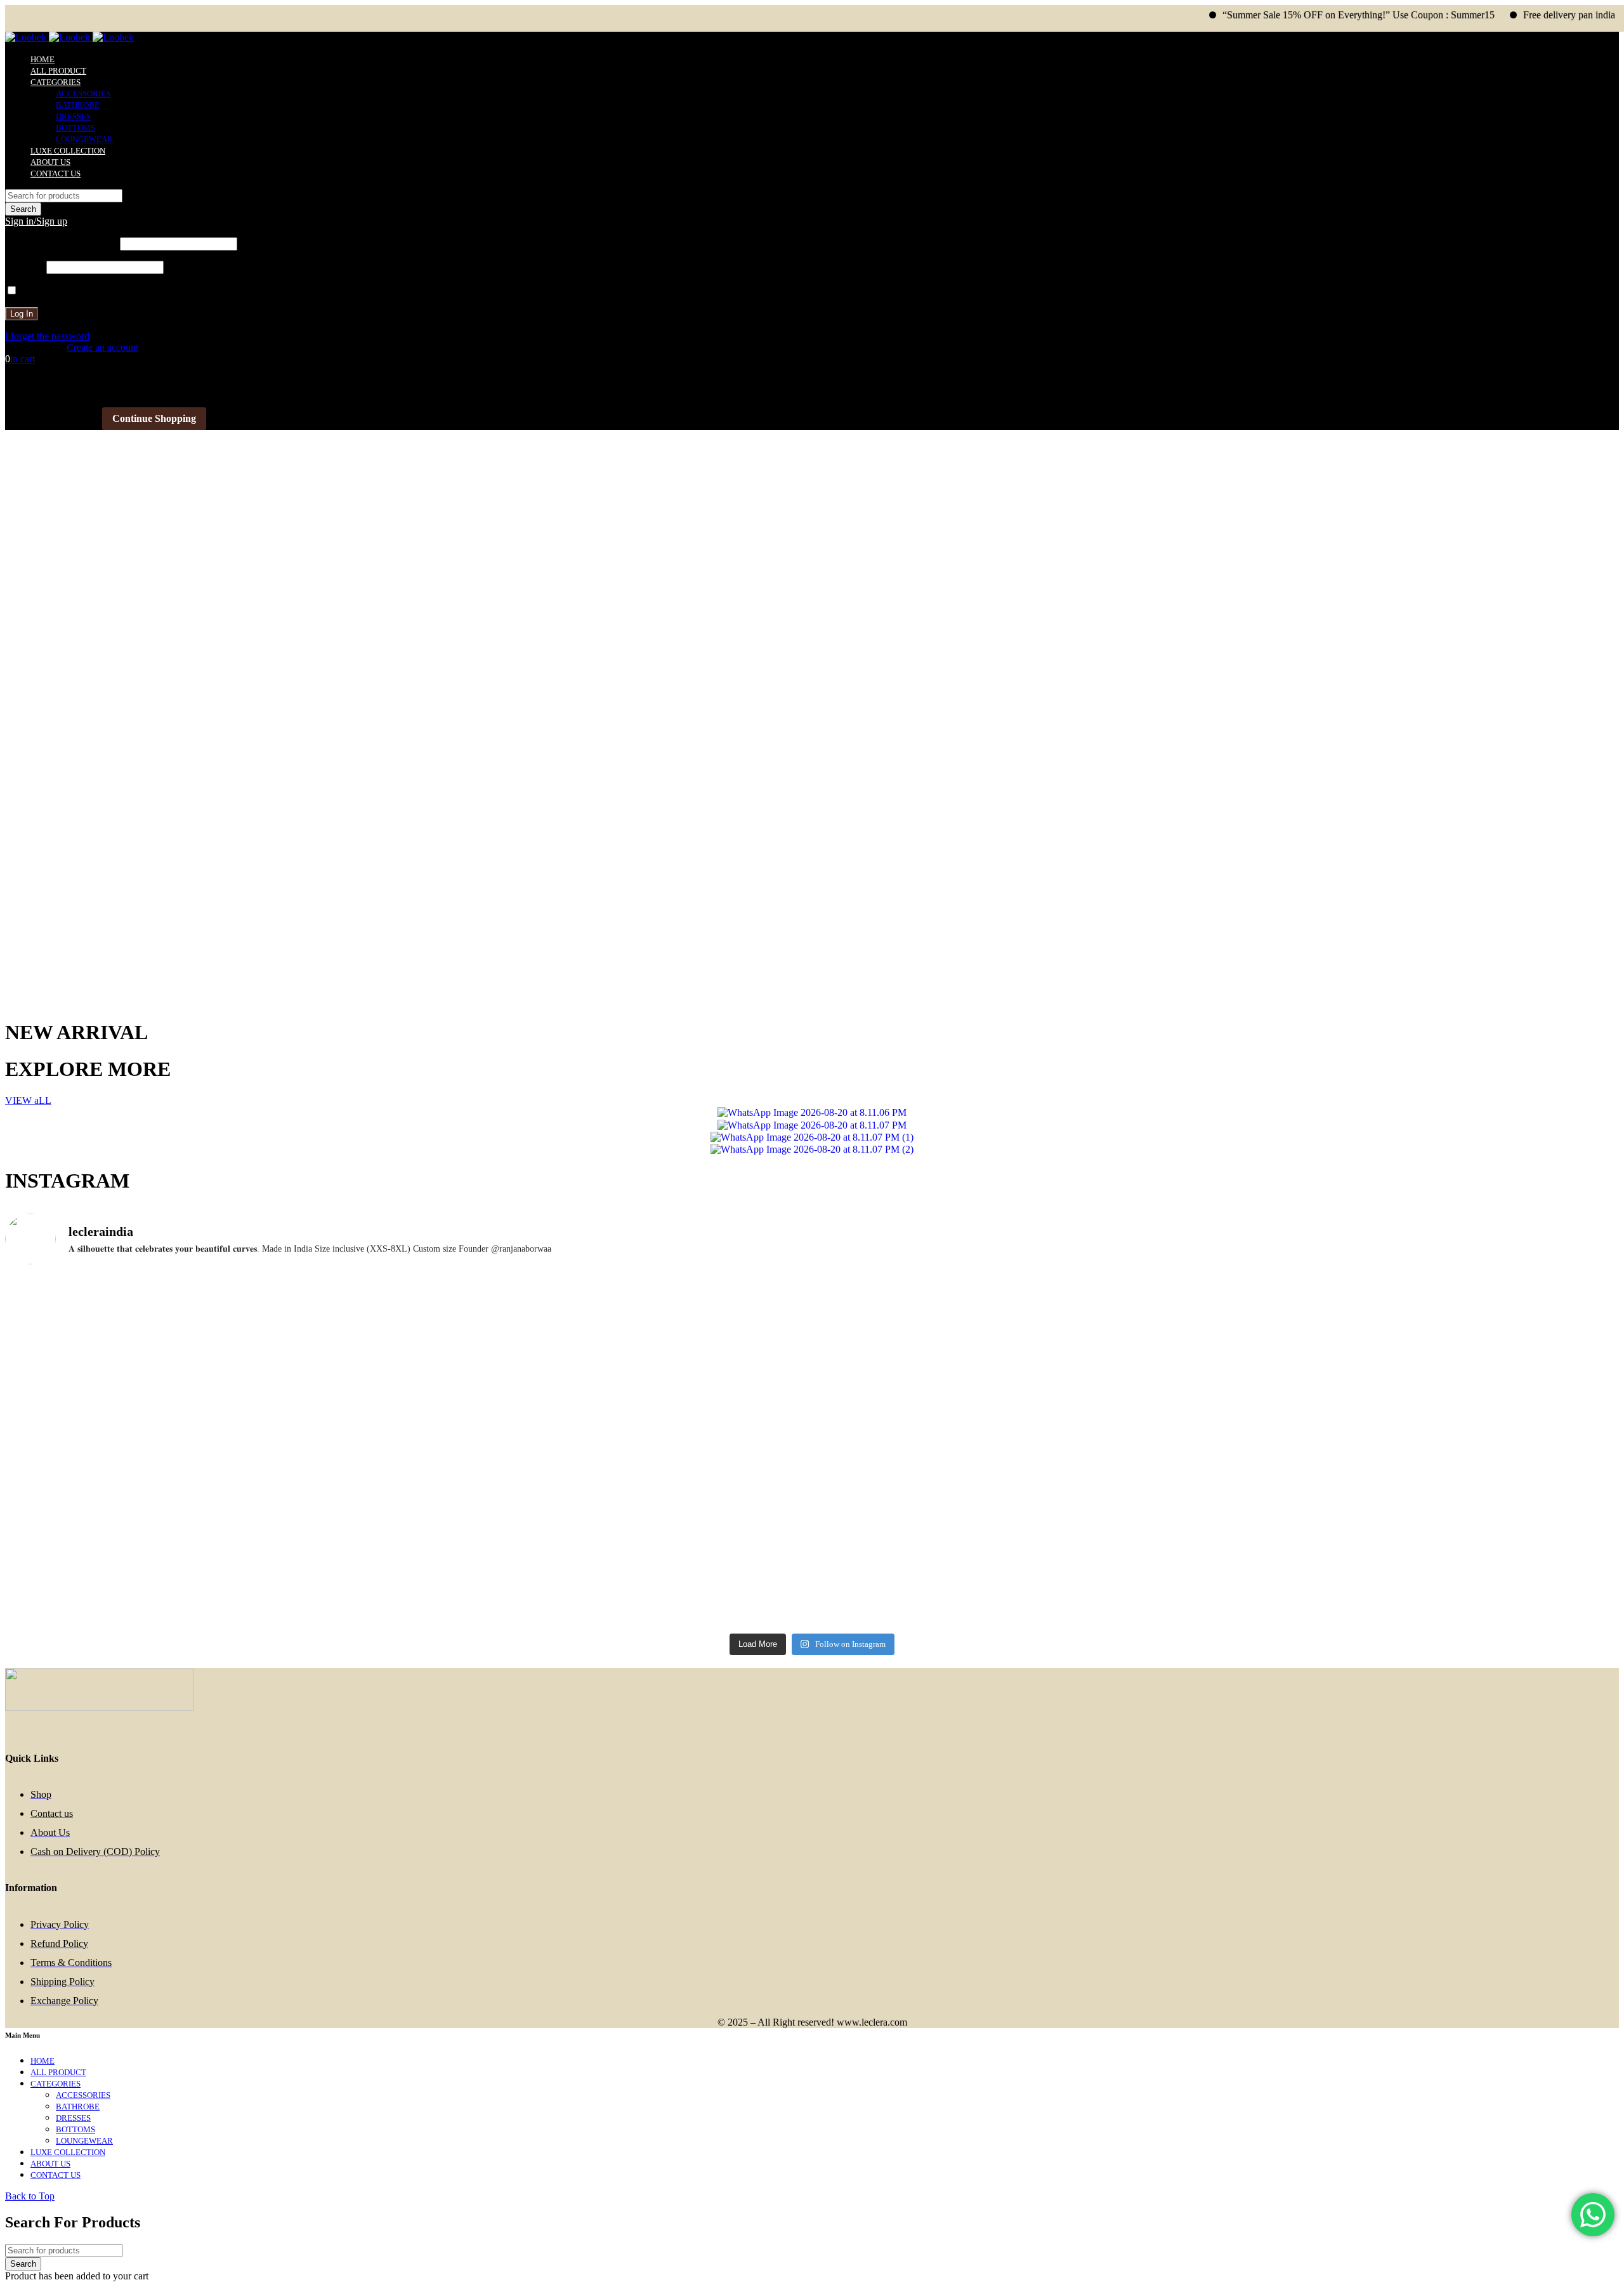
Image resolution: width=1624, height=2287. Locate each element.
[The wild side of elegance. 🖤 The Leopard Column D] (1014, 1594)
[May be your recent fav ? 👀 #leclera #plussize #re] (610, 1496)
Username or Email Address (61, 243)
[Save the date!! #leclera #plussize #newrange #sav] (1418, 1285)
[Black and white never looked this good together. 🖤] (206, 1526)
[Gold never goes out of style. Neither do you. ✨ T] (1014, 1451)
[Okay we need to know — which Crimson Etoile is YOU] (1014, 1383)
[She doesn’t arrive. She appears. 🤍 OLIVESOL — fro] (206, 1315)
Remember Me (49, 291)
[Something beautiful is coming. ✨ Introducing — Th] (1014, 1303)
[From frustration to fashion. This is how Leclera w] (1014, 1514)
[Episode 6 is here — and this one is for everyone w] (1418, 1451)
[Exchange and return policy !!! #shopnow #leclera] (206, 1421)
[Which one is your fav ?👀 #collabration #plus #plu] (610, 1421)
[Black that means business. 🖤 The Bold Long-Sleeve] (610, 1588)
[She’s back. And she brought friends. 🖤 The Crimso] (1418, 1383)
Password (24, 267)
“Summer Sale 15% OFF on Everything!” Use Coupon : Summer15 (1294, 15)
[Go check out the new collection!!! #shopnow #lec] (610, 1285)
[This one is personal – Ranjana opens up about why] (206, 1582)
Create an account (102, 347)
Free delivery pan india (1505, 15)
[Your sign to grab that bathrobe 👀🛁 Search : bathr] (206, 1360)
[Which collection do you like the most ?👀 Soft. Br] (1418, 1582)
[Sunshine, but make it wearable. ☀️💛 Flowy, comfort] (1418, 1502)
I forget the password (47, 336)
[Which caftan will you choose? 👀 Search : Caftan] (610, 1366)
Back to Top (30, 2196)
